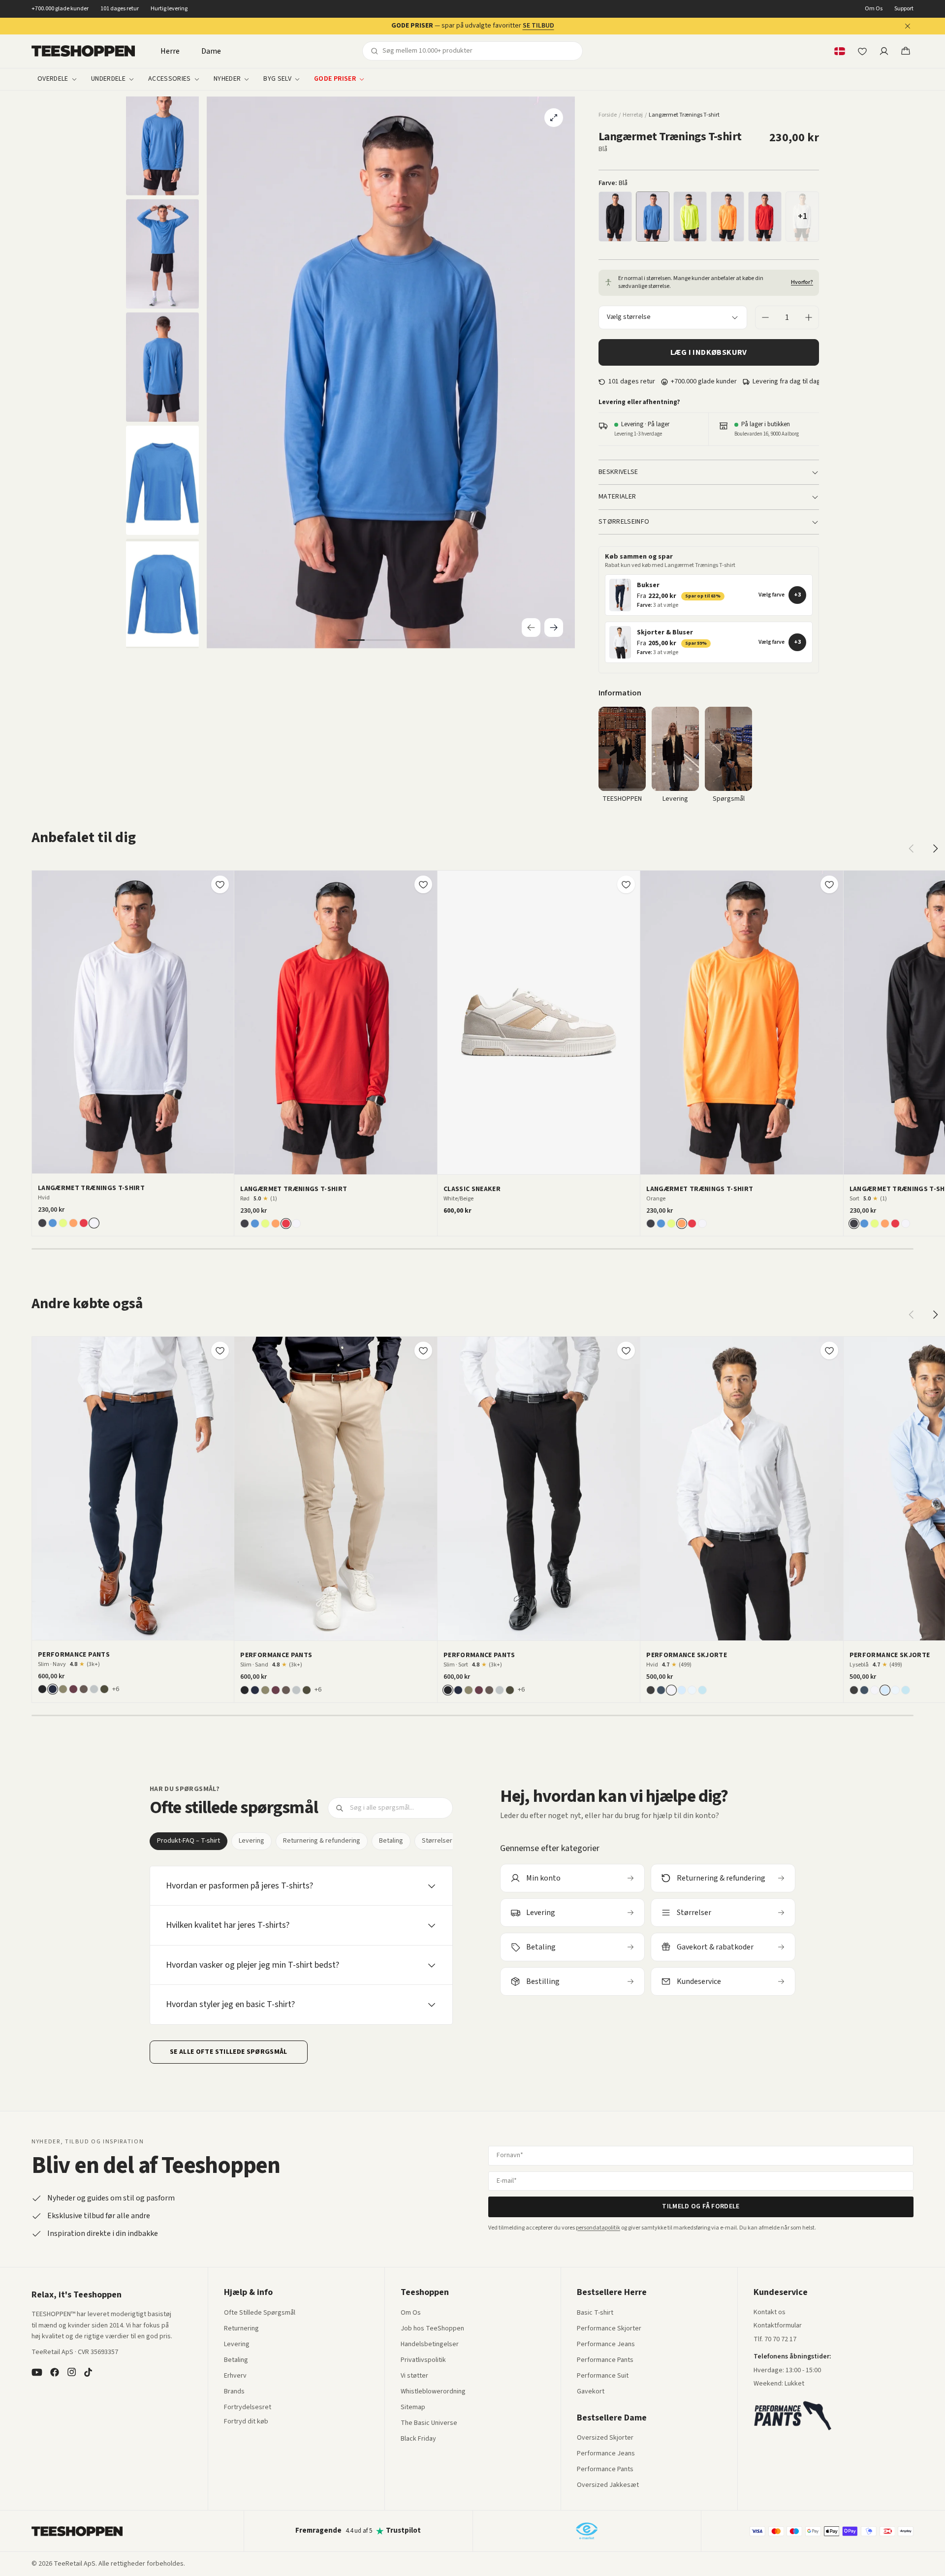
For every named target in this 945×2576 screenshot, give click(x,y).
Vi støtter (414, 2376)
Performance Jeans (606, 2345)
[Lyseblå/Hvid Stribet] (692, 1690)
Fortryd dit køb (246, 2422)
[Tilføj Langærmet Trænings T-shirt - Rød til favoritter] (423, 884)
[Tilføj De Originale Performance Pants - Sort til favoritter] (626, 1351)
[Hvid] (94, 1223)
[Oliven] (63, 1689)
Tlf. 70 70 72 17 (775, 2339)
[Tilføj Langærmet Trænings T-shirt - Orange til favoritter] (829, 884)
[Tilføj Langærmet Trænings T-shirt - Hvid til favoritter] (220, 884)
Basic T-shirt (595, 2313)
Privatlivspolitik (423, 2360)
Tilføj (139, 1162)
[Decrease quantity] (765, 317)
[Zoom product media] (554, 118)
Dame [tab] (211, 51)
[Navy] (53, 1689)
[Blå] (653, 217)
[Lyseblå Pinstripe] (702, 1690)
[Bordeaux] (73, 1689)
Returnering (241, 2329)
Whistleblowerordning (433, 2391)
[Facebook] (55, 2372)
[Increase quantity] (809, 317)
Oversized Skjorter (605, 2438)
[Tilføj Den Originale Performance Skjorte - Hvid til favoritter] (829, 1351)
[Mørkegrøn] (104, 1689)
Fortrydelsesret (248, 2408)
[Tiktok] (88, 2372)
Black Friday (418, 2439)
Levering (252, 1841)
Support (904, 9)
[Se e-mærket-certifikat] (587, 2531)
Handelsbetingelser (430, 2345)
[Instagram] (71, 2372)
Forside (608, 115)
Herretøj (633, 115)
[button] (709, 595)
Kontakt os (770, 2313)
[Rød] (765, 217)
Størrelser (437, 1841)
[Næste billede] (223, 1022)
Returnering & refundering (322, 1841)
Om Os (874, 9)
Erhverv (235, 2376)
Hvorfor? (802, 283)
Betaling (391, 1841)
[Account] (884, 51)
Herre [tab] (170, 51)
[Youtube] (37, 2372)
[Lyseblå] (682, 1690)
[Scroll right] (935, 848)
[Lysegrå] (94, 1689)
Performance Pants (605, 2360)
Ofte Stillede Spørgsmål (260, 2313)
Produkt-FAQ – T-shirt (189, 1841)
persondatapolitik (598, 2228)
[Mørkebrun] (84, 1689)
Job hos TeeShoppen (432, 2329)
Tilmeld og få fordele (701, 2206)
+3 (797, 595)
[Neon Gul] (690, 217)
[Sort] (615, 217)
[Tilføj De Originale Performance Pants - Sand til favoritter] (423, 1351)
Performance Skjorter (609, 2329)
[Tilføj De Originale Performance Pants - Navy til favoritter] (220, 1351)
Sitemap (413, 2408)
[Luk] (908, 26)
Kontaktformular (778, 2326)
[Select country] (840, 51)
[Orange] (727, 217)
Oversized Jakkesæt (608, 2485)
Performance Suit (603, 2376)
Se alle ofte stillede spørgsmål (229, 2052)
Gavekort (591, 2392)
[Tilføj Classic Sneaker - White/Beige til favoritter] (626, 884)
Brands (234, 2392)
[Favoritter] (862, 51)
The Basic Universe (429, 2423)
